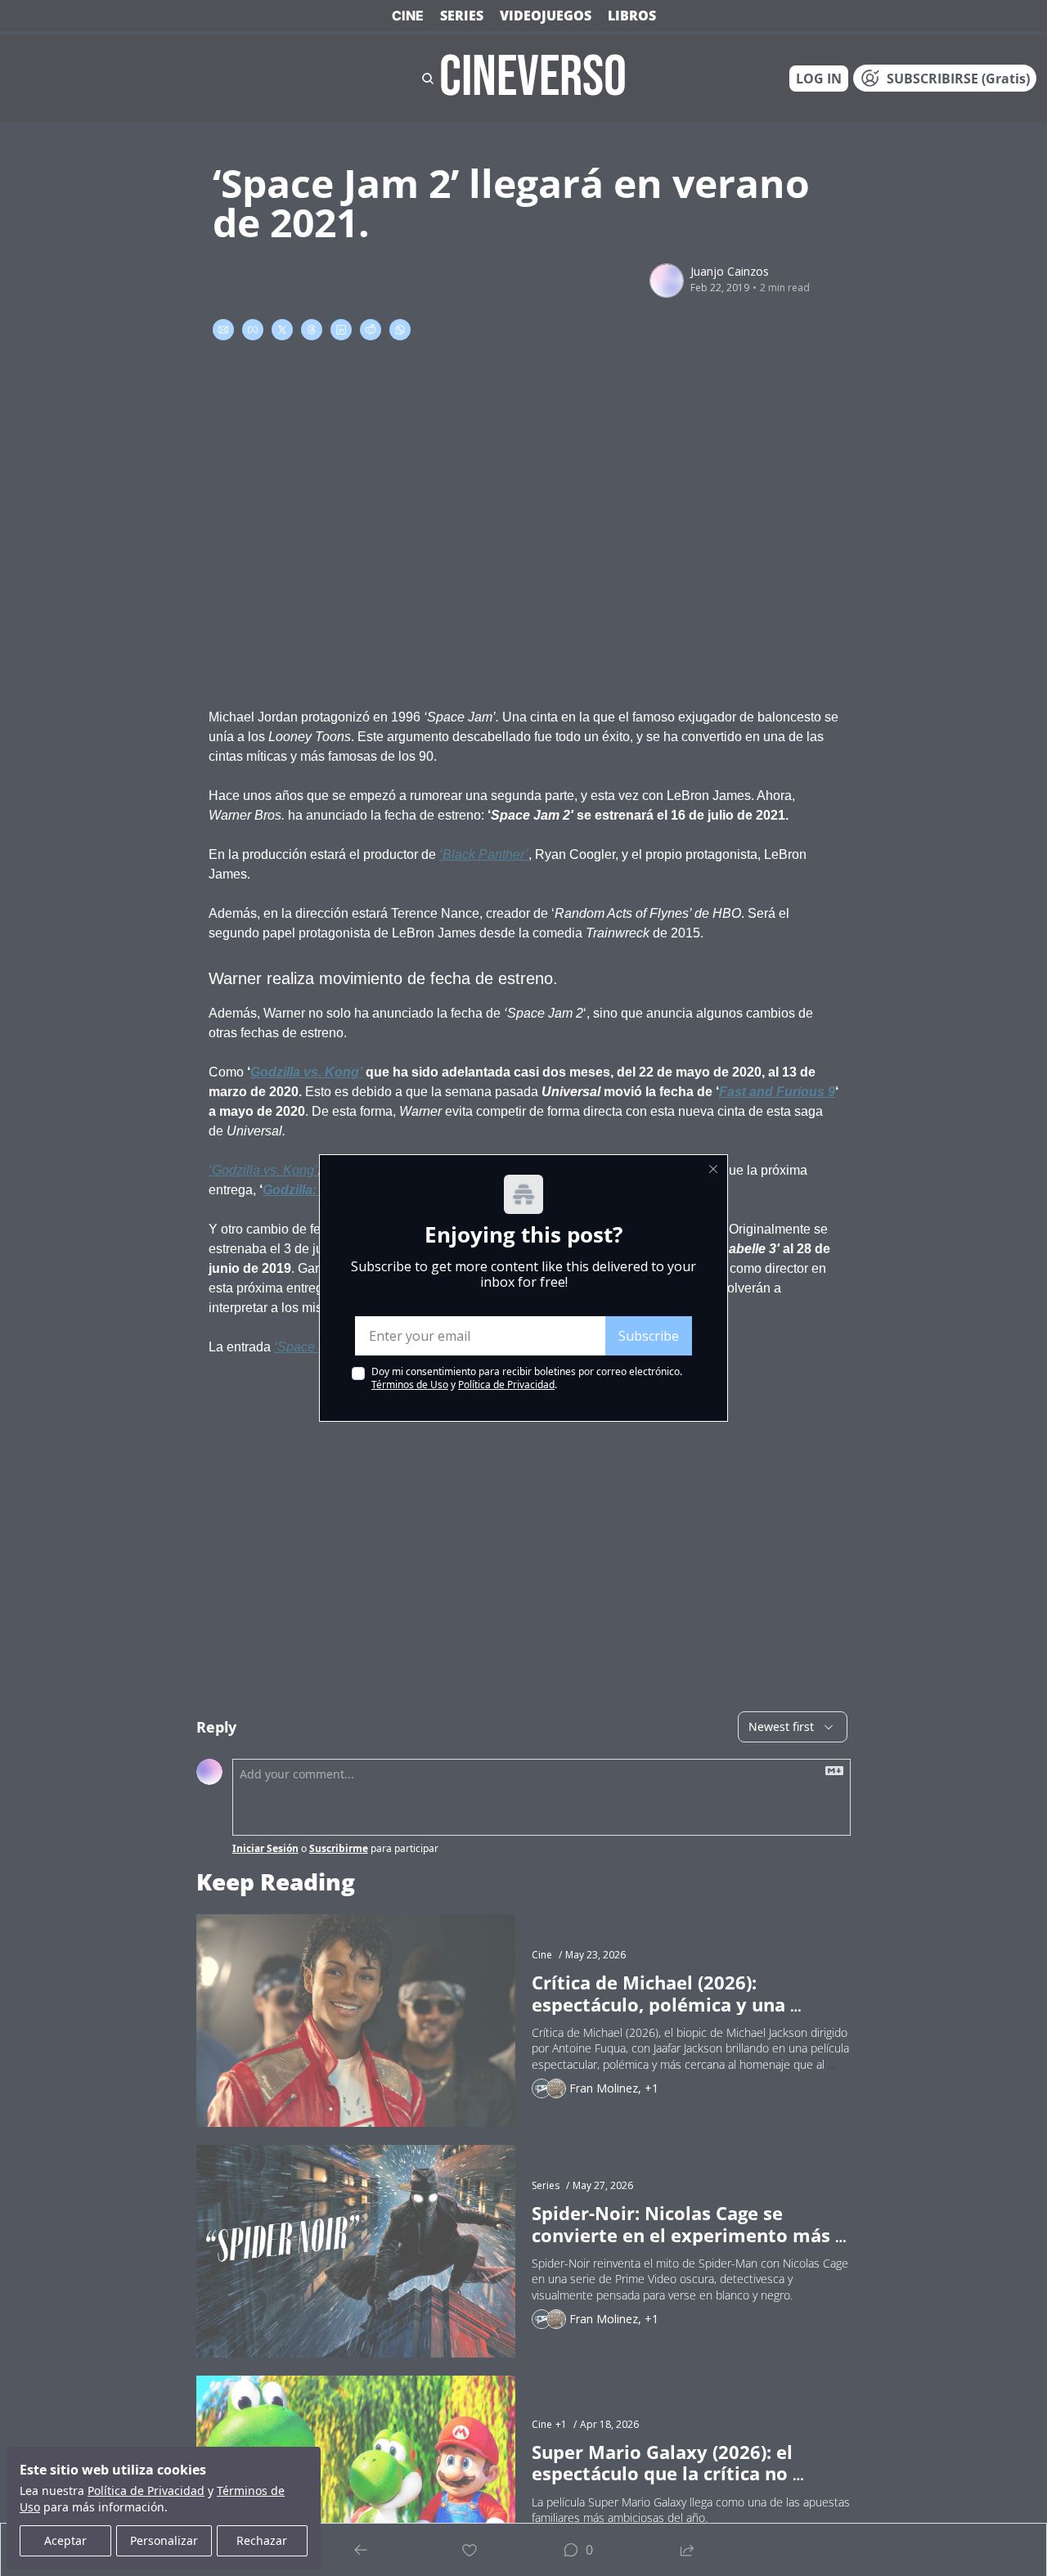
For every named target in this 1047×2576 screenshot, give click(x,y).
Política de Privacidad (506, 1385)
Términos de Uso (410, 1385)
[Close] (713, 1169)
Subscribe (649, 1336)
